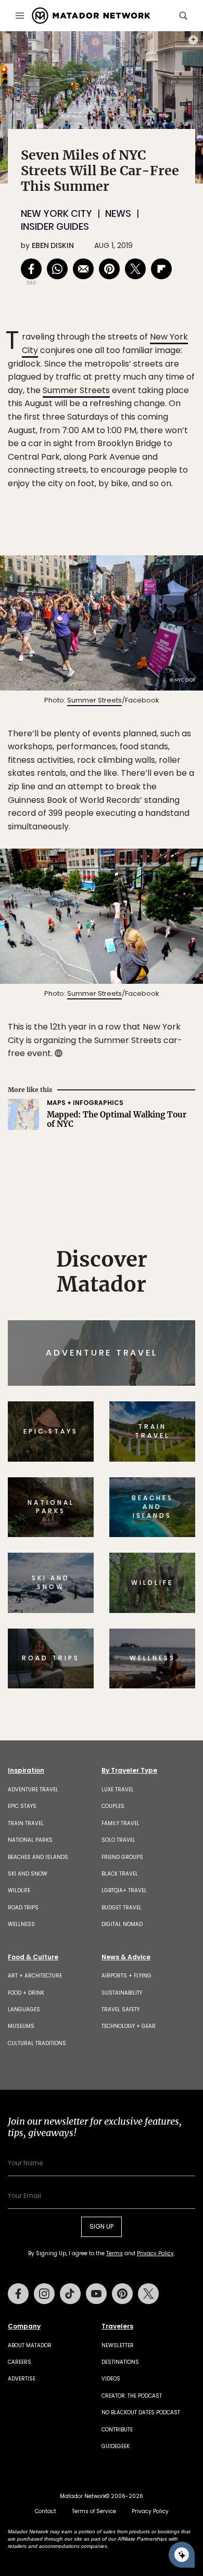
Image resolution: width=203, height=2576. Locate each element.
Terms (116, 1358)
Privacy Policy (164, 1358)
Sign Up (164, 1332)
